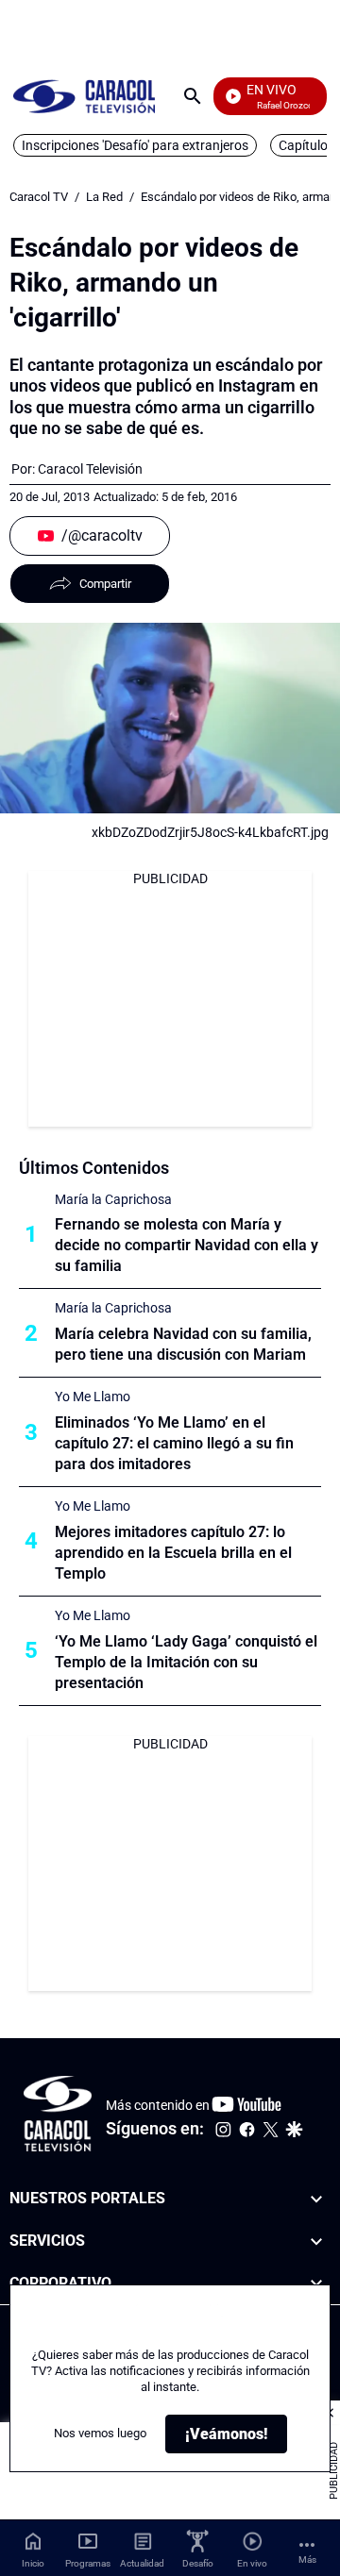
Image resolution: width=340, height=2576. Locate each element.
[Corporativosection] (316, 2284)
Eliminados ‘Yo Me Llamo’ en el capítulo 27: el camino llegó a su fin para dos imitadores (174, 1443)
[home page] (84, 96)
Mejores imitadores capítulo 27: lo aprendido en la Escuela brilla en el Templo (173, 1553)
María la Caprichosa (113, 1199)
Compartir (105, 584)
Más (307, 2559)
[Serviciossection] (316, 2241)
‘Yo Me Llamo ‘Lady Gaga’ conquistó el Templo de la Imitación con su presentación (186, 1662)
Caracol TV (39, 197)
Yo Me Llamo (93, 1397)
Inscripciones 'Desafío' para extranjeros (135, 145)
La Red (104, 197)
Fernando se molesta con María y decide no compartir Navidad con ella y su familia (187, 1245)
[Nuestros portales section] (316, 2199)
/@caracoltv (102, 535)
